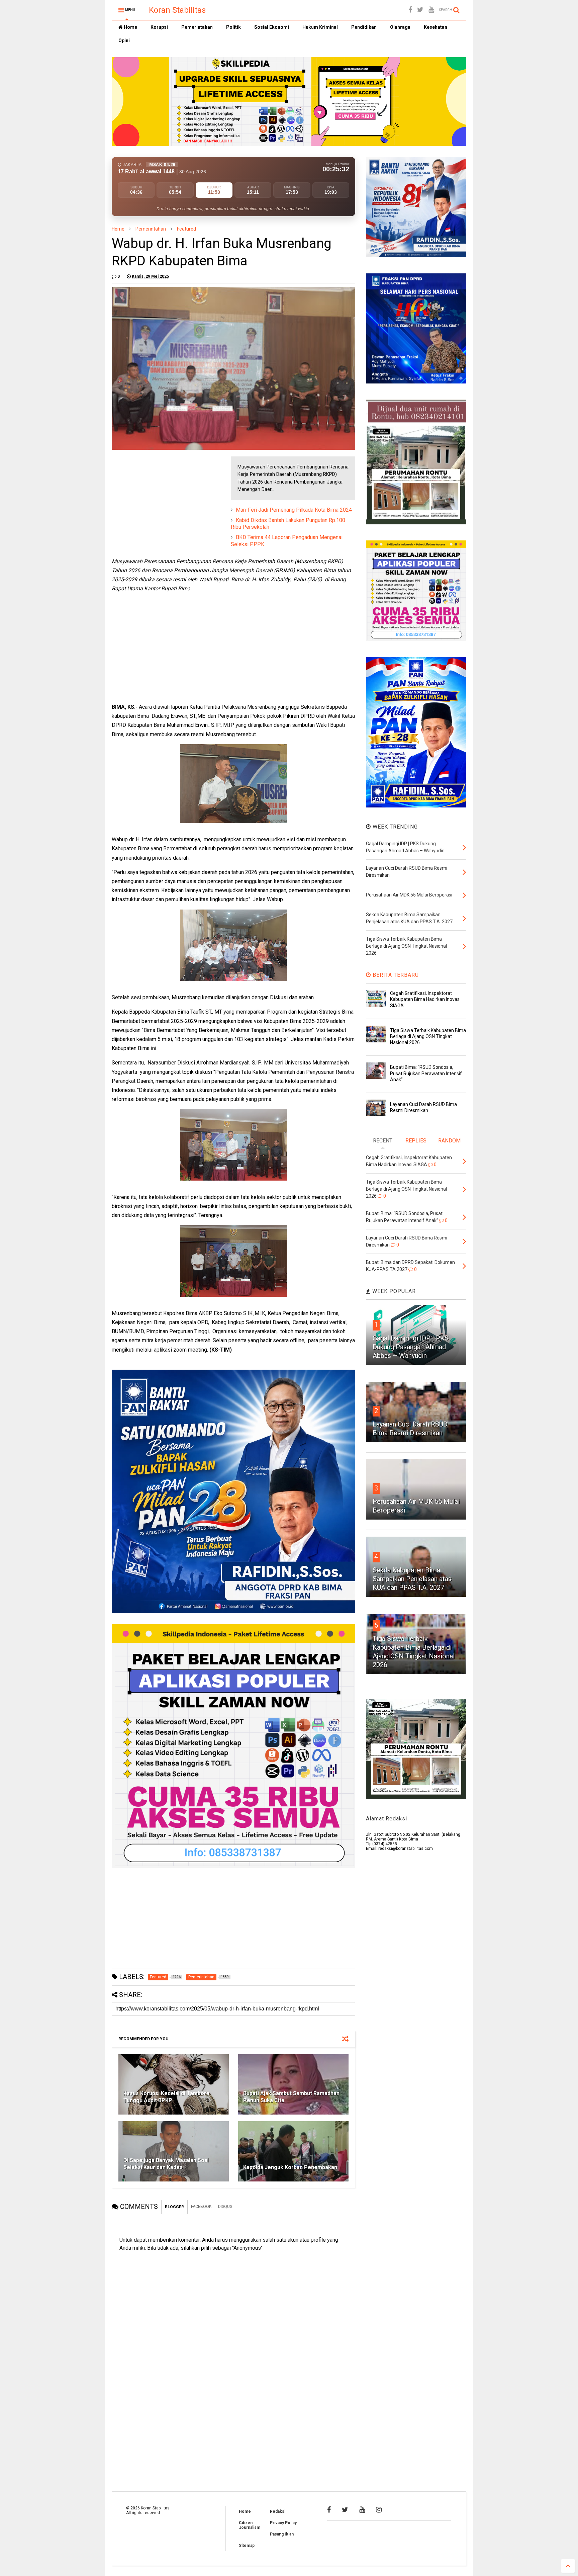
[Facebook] (410, 10)
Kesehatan (436, 27)
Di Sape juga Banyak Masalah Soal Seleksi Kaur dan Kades (166, 2164)
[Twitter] (420, 10)
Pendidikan (364, 27)
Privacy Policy (283, 2523)
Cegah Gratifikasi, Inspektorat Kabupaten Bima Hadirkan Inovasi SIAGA (425, 999)
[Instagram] (379, 2510)
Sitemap (247, 2546)
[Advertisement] (162, 498)
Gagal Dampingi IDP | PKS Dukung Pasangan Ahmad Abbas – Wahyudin (411, 1347)
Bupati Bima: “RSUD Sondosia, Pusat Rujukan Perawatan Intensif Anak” (426, 1073)
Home (130, 27)
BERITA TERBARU (395, 975)
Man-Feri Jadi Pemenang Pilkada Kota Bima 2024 (294, 510)
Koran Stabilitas (177, 10)
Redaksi (278, 2511)
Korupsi (159, 27)
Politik (233, 27)
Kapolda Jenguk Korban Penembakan (290, 2167)
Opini (124, 40)
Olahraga (400, 27)
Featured (186, 229)
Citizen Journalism (250, 2525)
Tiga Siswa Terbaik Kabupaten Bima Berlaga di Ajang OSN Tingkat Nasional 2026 (428, 1036)
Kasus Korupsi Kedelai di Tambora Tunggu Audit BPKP (166, 2097)
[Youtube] (431, 10)
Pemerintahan (197, 27)
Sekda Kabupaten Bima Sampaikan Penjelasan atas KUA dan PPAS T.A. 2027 (412, 1579)
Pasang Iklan (282, 2534)
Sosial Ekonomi (272, 27)
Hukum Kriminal (320, 27)
